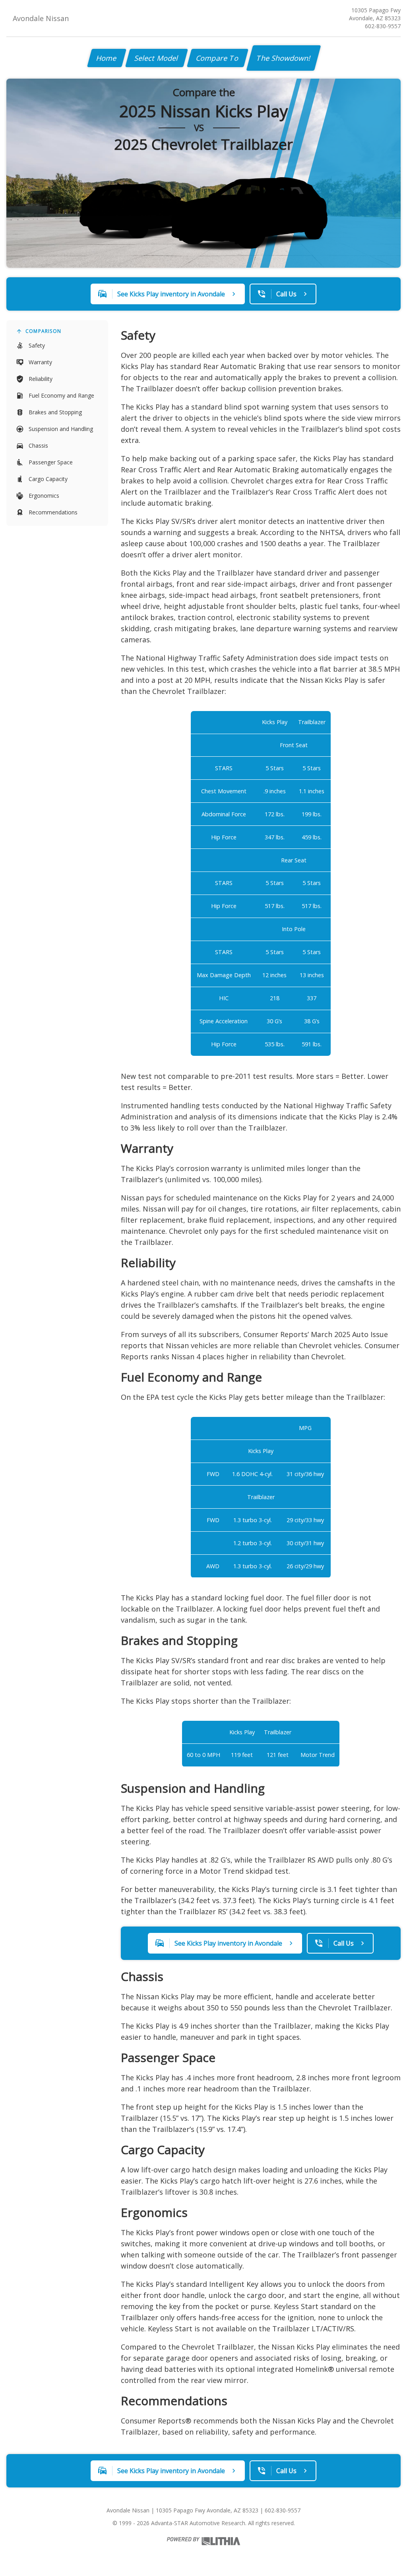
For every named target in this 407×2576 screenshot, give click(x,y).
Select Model (157, 58)
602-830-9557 (383, 26)
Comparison (43, 331)
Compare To (218, 58)
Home (107, 58)
